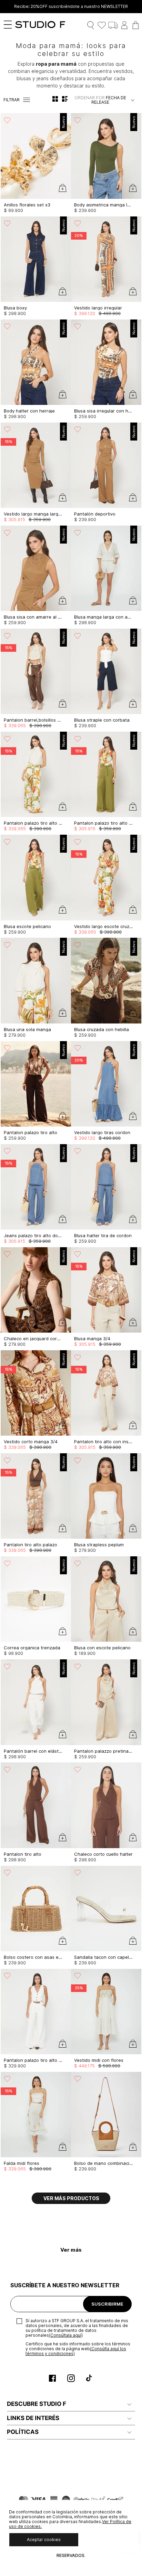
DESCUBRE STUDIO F (37, 2404)
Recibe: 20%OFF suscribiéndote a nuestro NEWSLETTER (71, 7)
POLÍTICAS (23, 2432)
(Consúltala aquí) (66, 2335)
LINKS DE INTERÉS (33, 2418)
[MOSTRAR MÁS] (71, 2198)
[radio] (55, 99)
